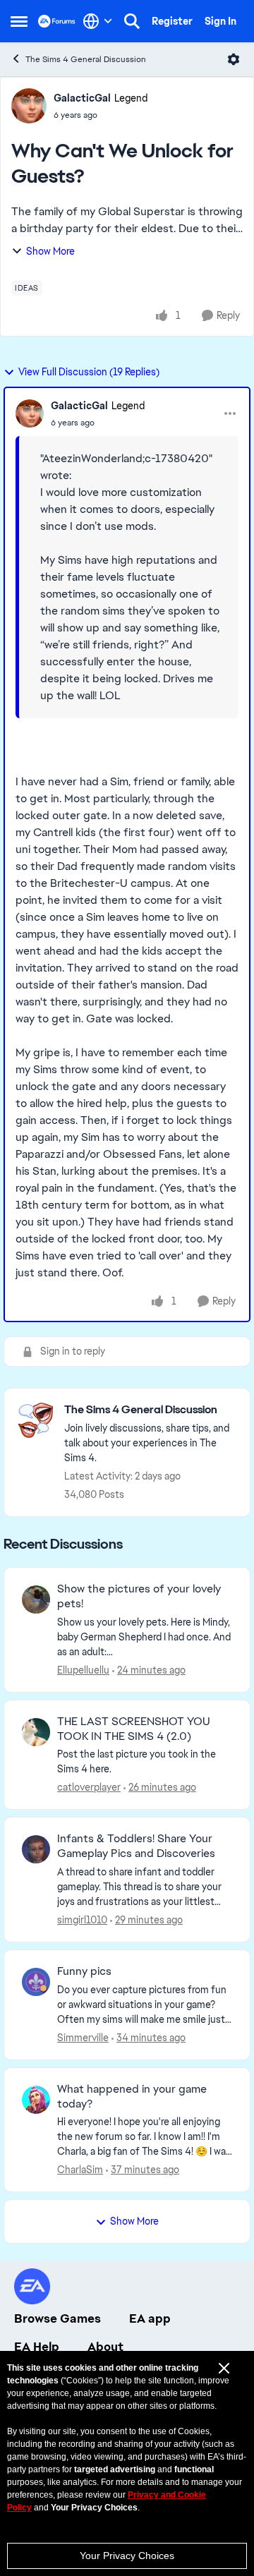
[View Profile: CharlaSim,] (36, 2100)
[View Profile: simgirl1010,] (36, 1849)
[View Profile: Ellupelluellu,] (36, 1600)
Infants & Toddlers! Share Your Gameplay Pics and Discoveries (136, 1846)
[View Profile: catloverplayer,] (36, 1732)
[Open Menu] (234, 59)
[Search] (132, 21)
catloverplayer (89, 1787)
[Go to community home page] (57, 21)
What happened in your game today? (132, 2097)
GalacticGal (82, 98)
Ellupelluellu (83, 1670)
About (105, 2347)
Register (172, 21)
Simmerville (83, 2038)
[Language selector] (98, 21)
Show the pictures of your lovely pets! (139, 1596)
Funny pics (84, 1971)
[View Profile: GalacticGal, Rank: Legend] (29, 106)
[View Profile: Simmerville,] (36, 1982)
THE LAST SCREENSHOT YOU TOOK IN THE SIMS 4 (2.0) (134, 1729)
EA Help (37, 2347)
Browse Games (58, 2318)
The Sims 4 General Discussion (86, 59)
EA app (150, 2318)
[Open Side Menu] (19, 21)
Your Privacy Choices (127, 2556)
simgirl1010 (82, 1920)
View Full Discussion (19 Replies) (89, 372)
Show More (50, 251)
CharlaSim (80, 2170)
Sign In (220, 21)
